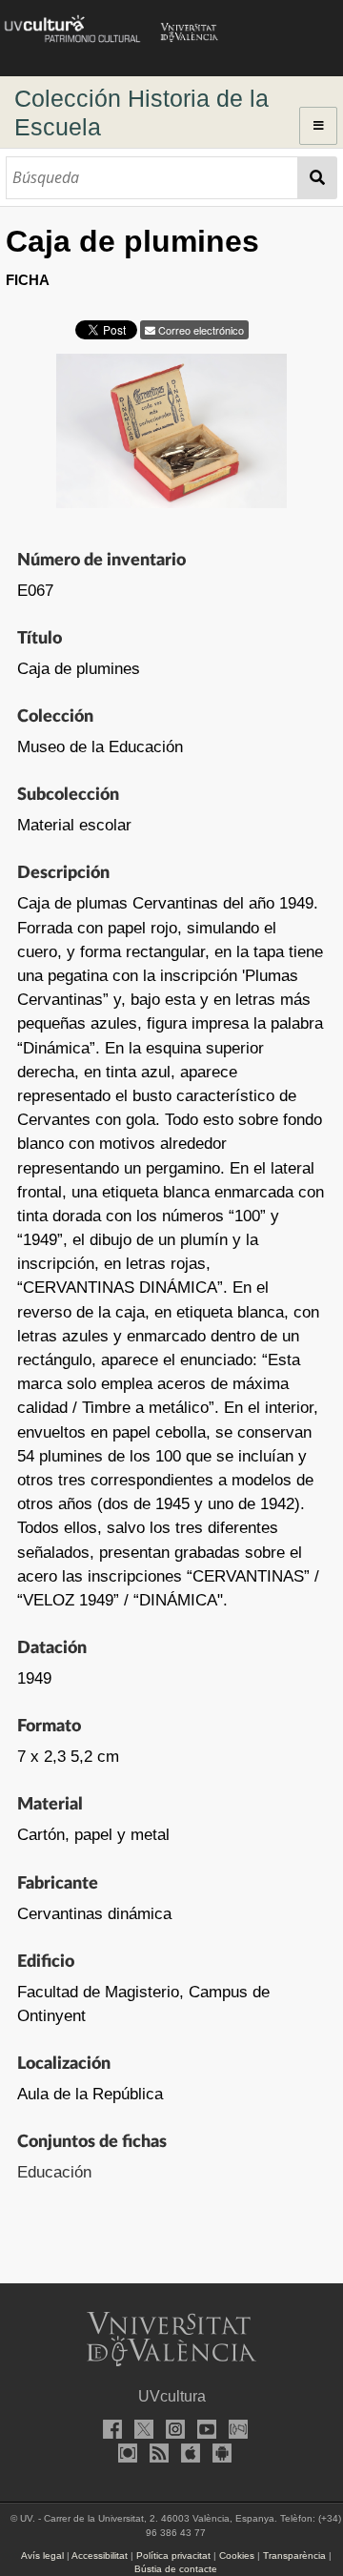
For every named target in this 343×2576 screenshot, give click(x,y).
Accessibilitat (100, 2556)
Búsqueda (318, 178)
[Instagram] (171, 2432)
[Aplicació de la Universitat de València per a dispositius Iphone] (188, 2455)
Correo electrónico (200, 330)
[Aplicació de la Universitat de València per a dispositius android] (219, 2455)
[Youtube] (203, 2432)
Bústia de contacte (176, 2569)
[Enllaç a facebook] (109, 2432)
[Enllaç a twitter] (140, 2432)
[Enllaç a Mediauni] (234, 2432)
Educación (54, 2172)
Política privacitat (173, 2556)
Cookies (237, 2556)
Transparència (294, 2556)
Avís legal (42, 2556)
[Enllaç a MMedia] (125, 2455)
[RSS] (156, 2455)
